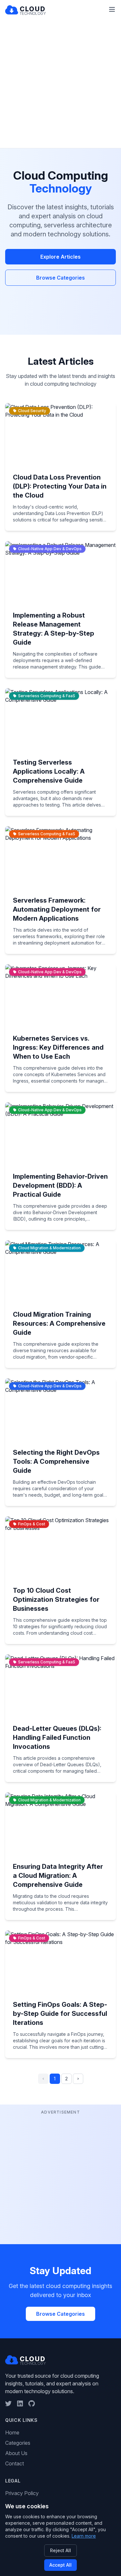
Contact (15, 2463)
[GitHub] (32, 2403)
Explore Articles (60, 257)
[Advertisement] (60, 84)
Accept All (60, 2565)
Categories (18, 2443)
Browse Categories (60, 278)
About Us (16, 2453)
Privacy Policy (22, 2493)
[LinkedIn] (20, 2403)
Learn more (84, 2536)
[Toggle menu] (112, 9)
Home (12, 2432)
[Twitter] (8, 2403)
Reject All (60, 2550)
